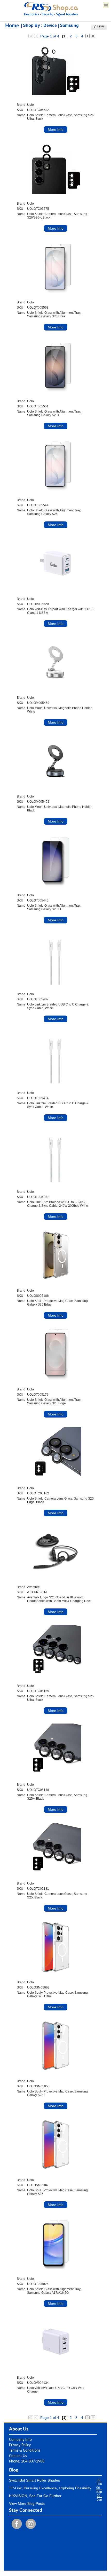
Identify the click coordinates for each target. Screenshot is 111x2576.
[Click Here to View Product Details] (55, 69)
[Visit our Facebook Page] (15, 2524)
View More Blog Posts (27, 2503)
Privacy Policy (20, 2445)
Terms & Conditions (25, 2451)
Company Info (20, 2440)
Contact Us (18, 2456)
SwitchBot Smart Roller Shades (34, 2480)
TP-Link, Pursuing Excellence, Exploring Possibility (50, 2488)
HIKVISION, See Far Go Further (35, 2496)
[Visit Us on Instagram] (29, 2524)
